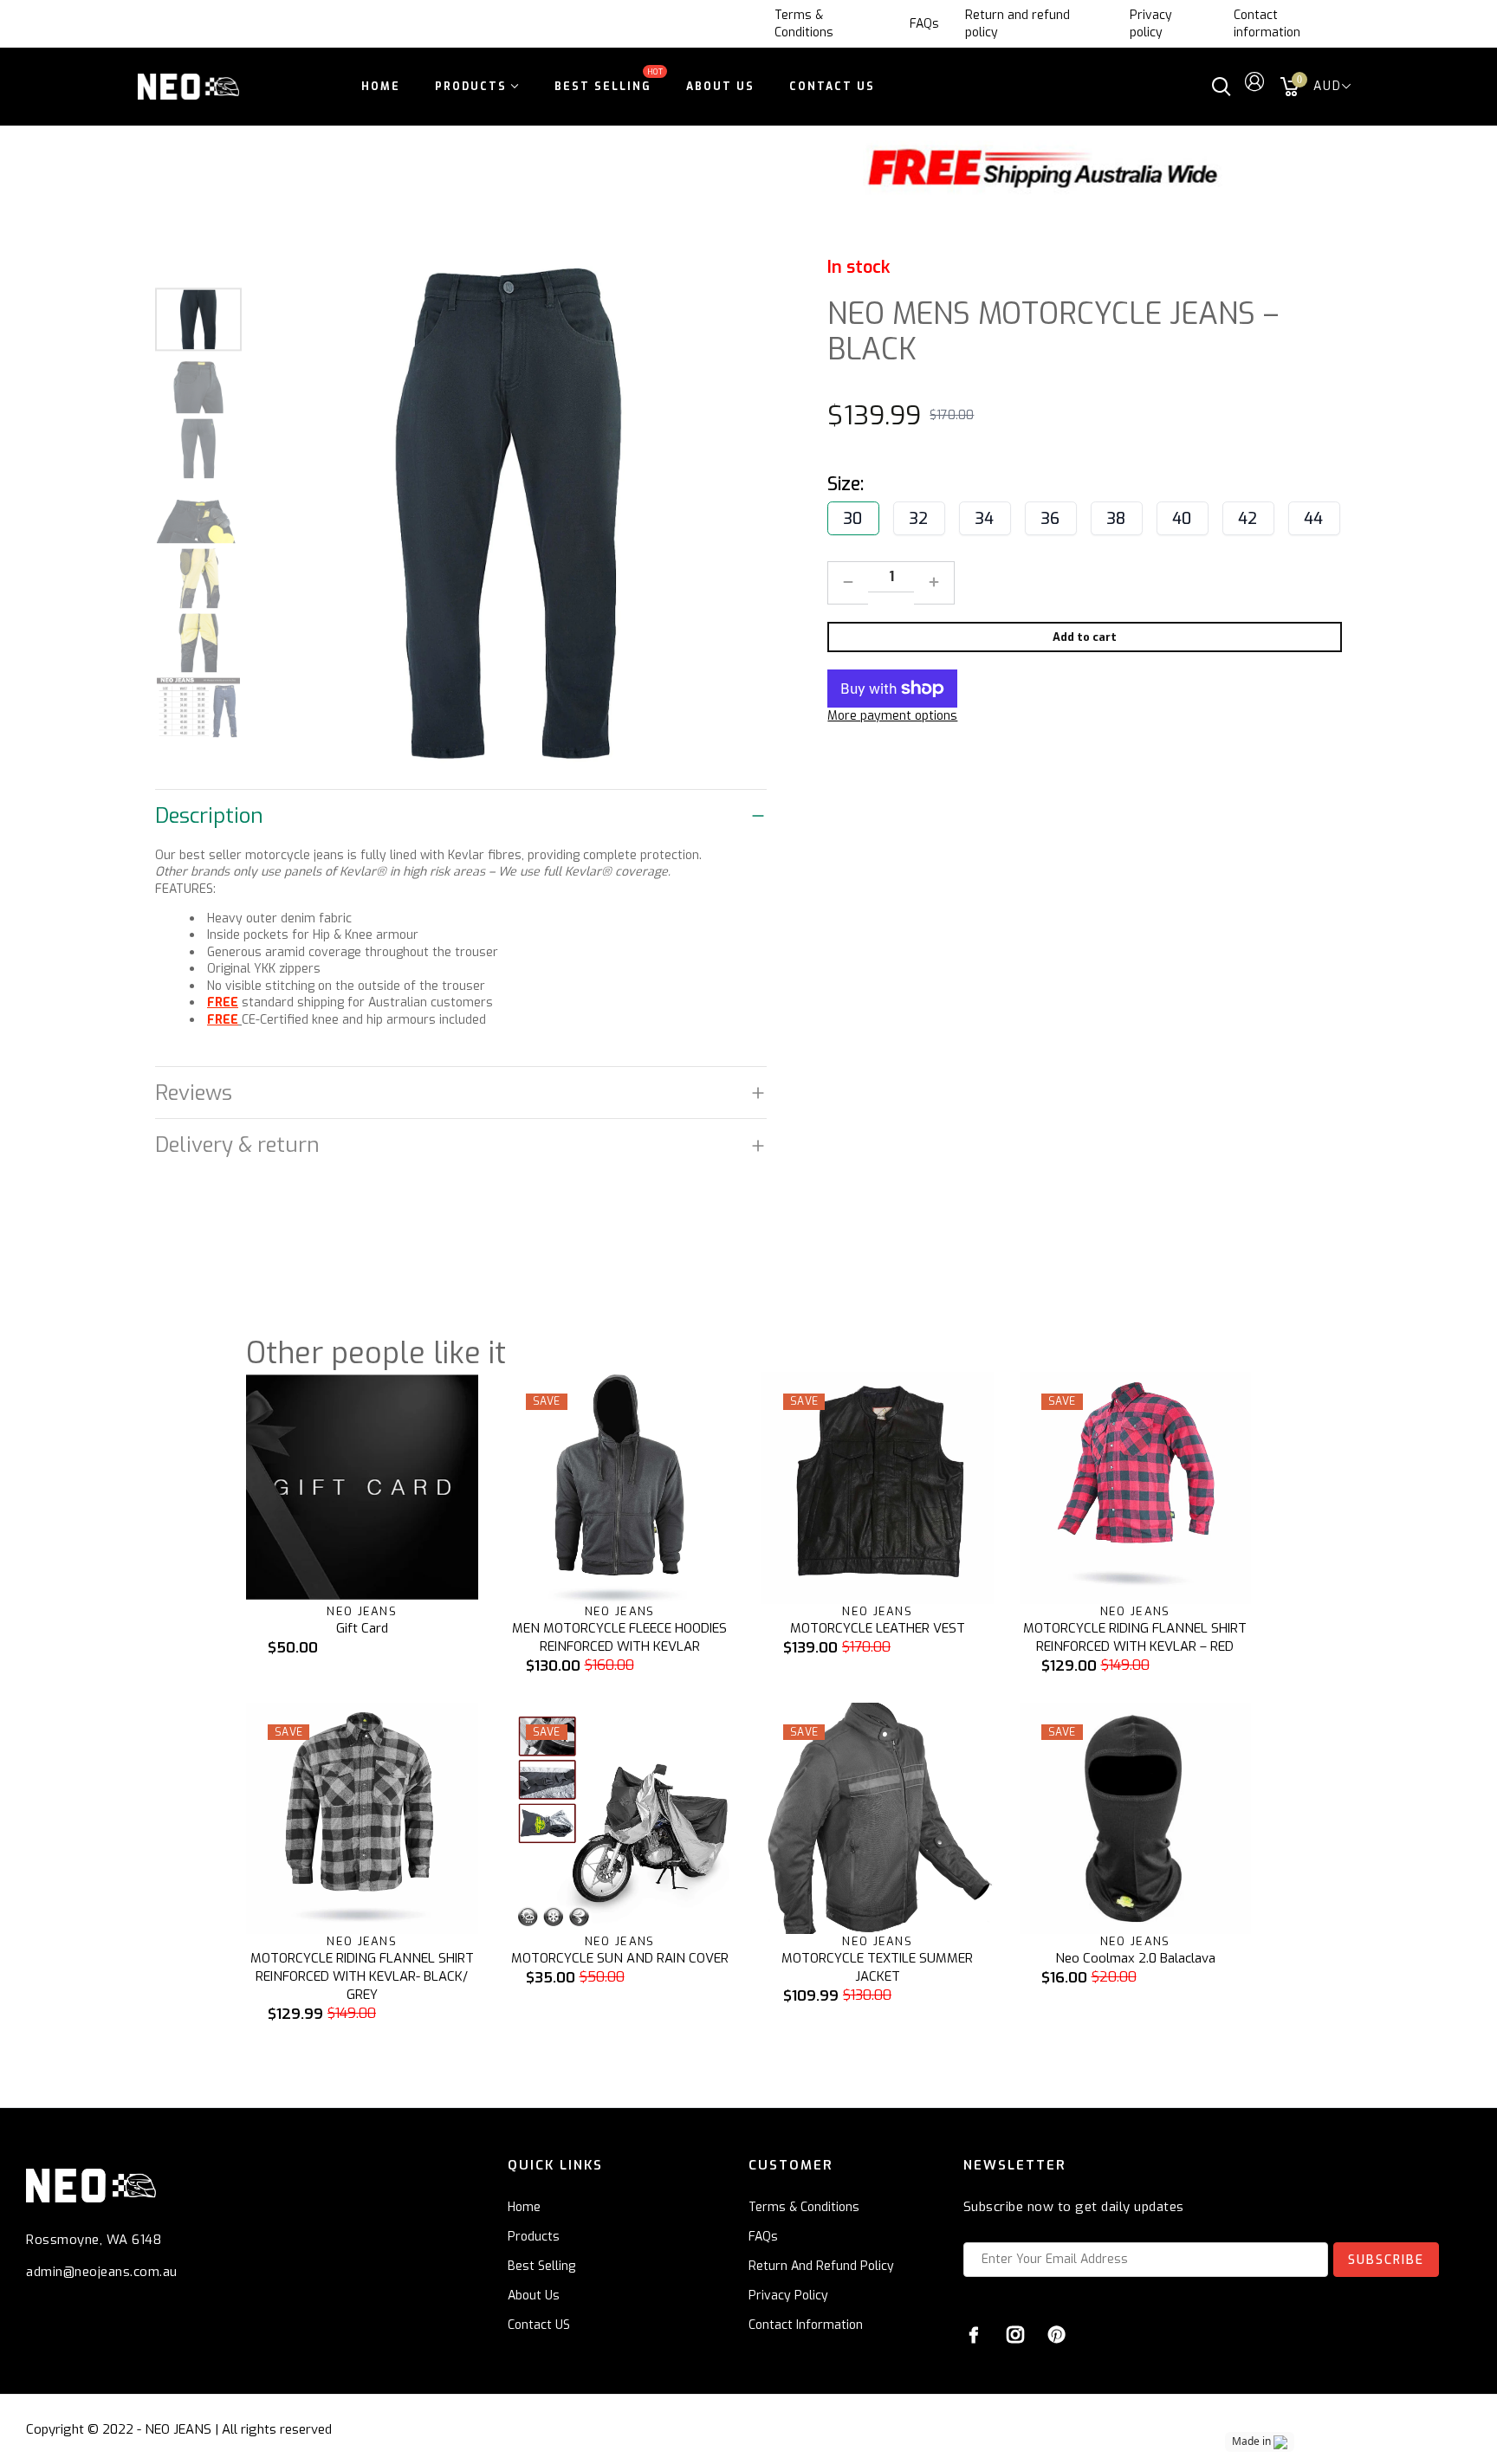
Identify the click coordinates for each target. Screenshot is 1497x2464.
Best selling (541, 2266)
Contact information (1267, 24)
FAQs (924, 24)
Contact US (539, 2325)
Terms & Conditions (804, 24)
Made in (1251, 2441)
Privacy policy (1151, 24)
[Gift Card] (362, 1488)
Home (524, 2207)
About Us (534, 2296)
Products (534, 2237)
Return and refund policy (1017, 24)
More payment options (892, 716)
